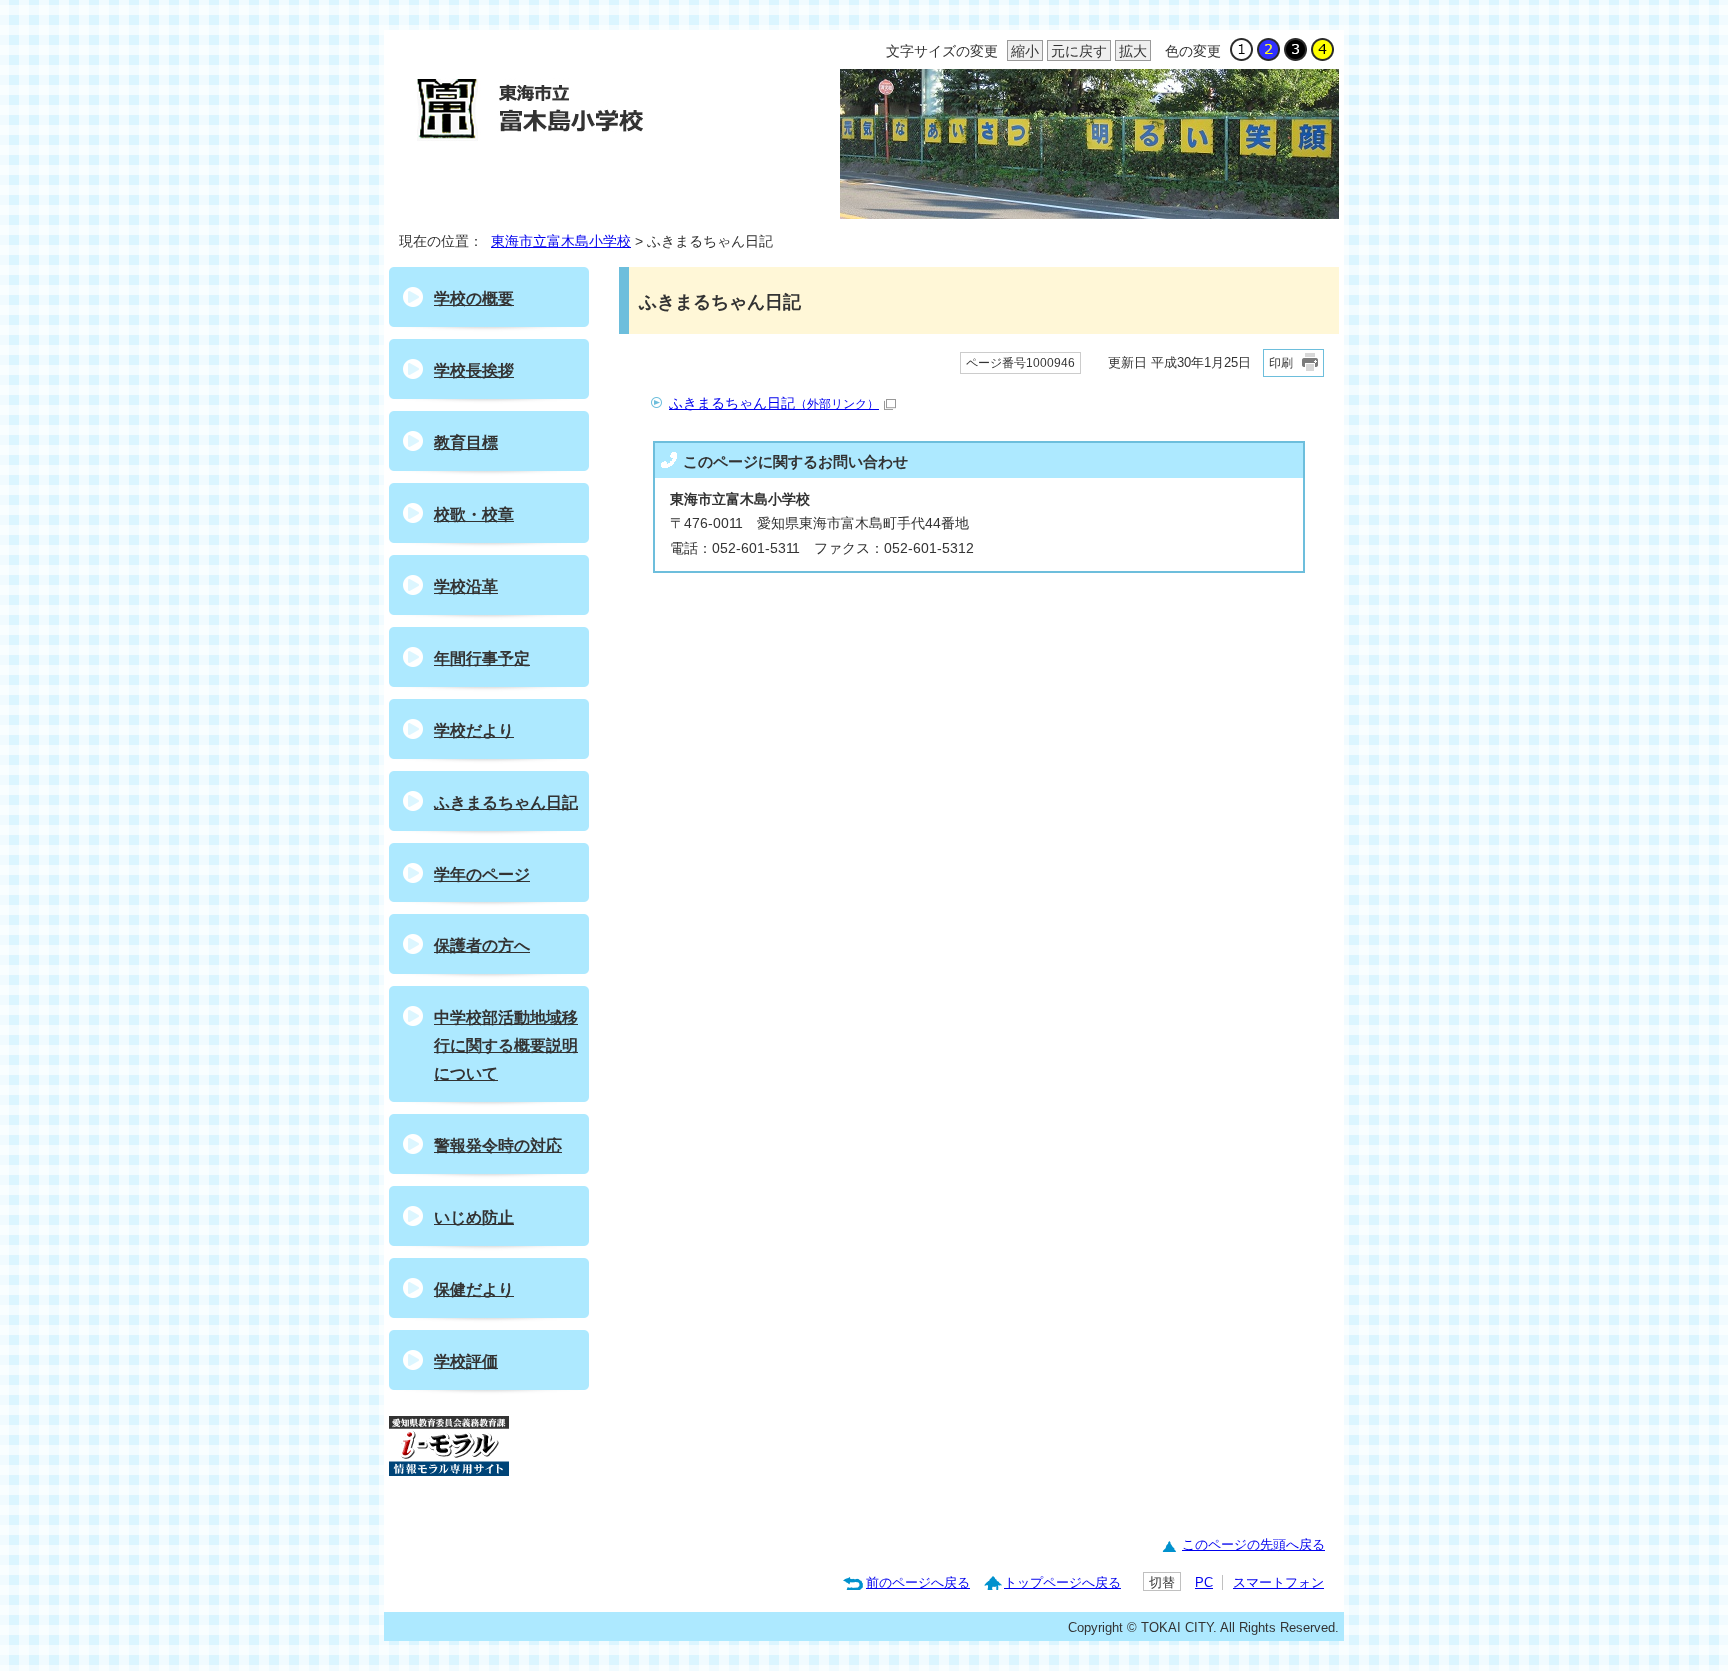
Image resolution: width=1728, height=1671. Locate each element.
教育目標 (466, 442)
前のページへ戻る (918, 1582)
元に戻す (1077, 51)
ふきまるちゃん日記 (774, 403)
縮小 (1023, 51)
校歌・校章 (474, 514)
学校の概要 (474, 298)
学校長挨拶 (474, 370)
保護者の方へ (482, 945)
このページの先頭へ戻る (1253, 1544)
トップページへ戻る (1062, 1582)
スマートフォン (1278, 1582)
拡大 (1131, 51)
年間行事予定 (482, 658)
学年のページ (482, 874)
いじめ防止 (474, 1217)
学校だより (474, 730)
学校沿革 (466, 586)
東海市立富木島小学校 (561, 241)
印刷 (1281, 363)
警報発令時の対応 (498, 1145)
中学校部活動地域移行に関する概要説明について (506, 1045)
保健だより (474, 1289)
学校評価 (466, 1361)
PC (1204, 1582)
